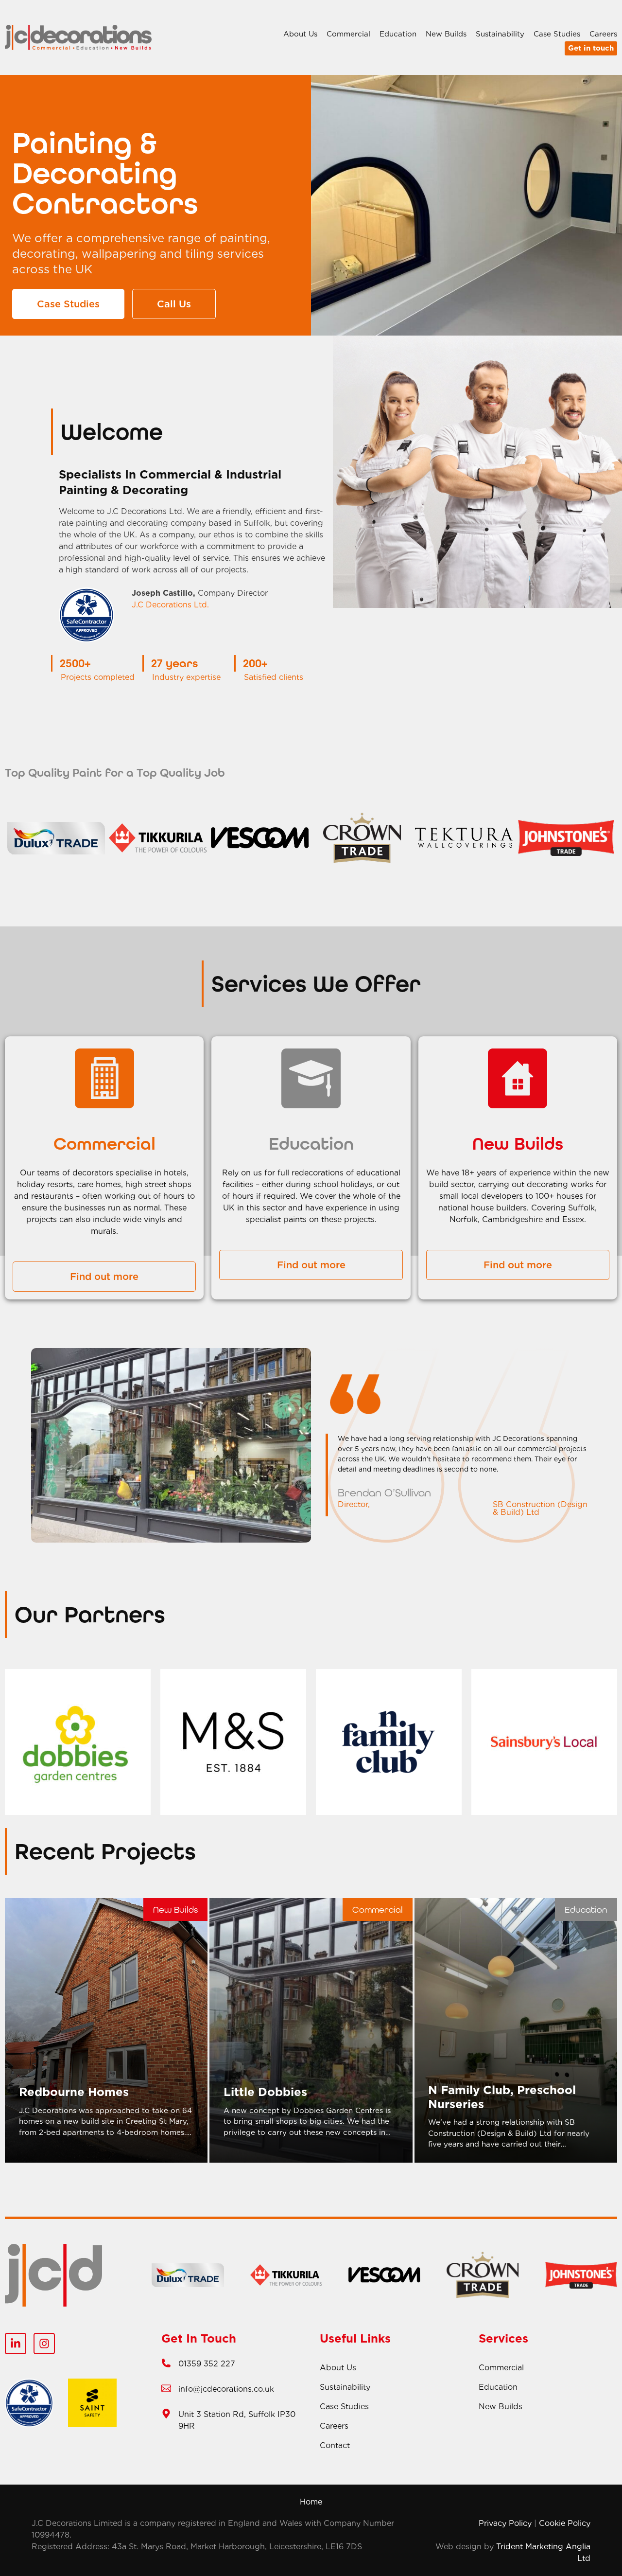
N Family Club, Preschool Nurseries (502, 2097)
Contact (335, 2445)
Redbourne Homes (74, 2092)
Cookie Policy (565, 2523)
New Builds (446, 34)
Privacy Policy (505, 2523)
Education (398, 34)
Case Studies (557, 34)
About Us (300, 34)
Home (311, 2502)
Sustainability (500, 34)
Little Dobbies (265, 2092)
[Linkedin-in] (16, 2344)
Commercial (348, 34)
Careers (603, 34)
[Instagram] (44, 2344)
